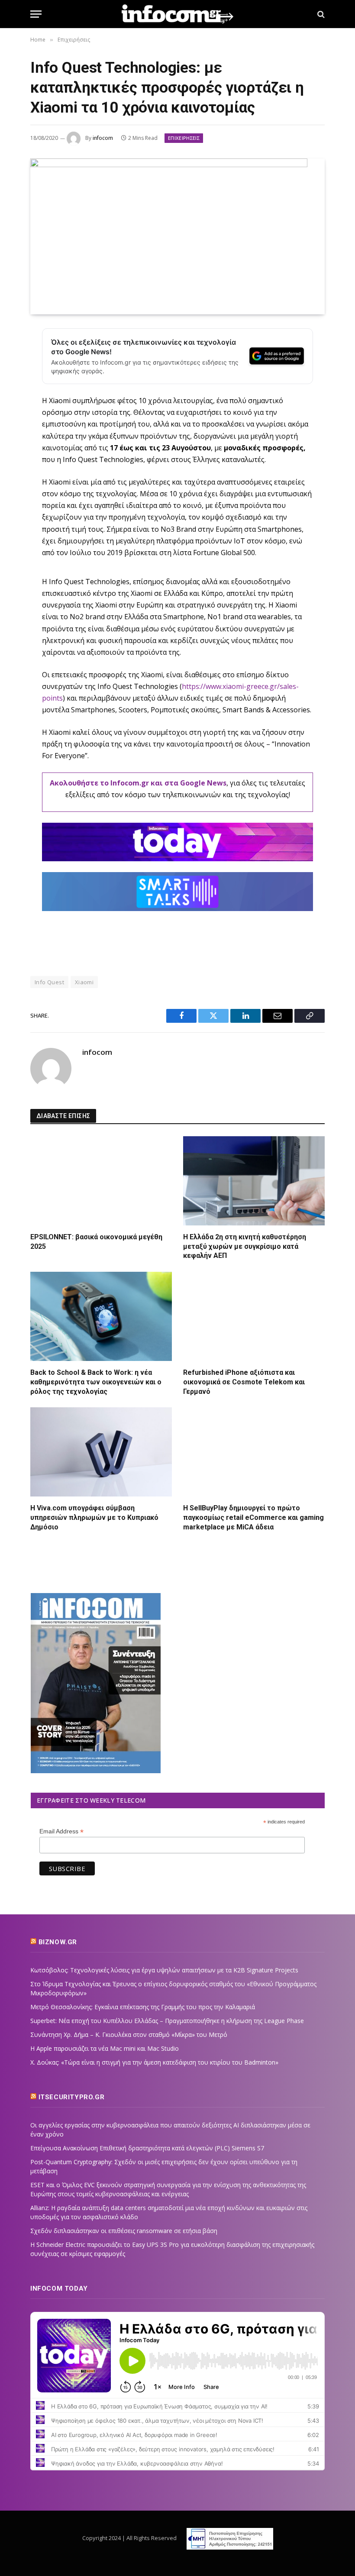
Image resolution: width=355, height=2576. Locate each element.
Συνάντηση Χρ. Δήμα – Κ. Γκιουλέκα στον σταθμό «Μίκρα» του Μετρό (129, 2035)
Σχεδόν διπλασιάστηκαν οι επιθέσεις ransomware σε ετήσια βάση (124, 2231)
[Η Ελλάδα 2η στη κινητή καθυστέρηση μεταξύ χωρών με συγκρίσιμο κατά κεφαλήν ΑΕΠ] (254, 1181)
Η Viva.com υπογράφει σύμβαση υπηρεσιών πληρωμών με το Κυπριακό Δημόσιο (94, 1517)
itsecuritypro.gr (72, 2097)
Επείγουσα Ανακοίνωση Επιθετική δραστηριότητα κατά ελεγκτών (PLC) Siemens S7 (147, 2148)
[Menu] (36, 14)
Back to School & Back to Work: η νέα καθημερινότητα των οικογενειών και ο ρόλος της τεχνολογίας (96, 1382)
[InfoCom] (177, 14)
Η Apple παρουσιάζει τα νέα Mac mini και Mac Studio (105, 2048)
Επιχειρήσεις (184, 138)
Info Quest (49, 982)
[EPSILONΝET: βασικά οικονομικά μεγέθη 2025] (101, 1181)
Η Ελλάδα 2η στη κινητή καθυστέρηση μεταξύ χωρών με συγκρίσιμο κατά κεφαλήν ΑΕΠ (245, 1246)
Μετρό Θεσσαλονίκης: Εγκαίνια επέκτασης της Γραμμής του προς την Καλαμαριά (143, 2007)
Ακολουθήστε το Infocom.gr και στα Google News (138, 783)
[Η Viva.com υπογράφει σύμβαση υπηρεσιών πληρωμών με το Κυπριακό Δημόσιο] (101, 1452)
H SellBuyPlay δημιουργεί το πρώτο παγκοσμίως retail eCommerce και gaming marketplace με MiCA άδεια (253, 1517)
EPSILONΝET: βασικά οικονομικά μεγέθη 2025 (96, 1242)
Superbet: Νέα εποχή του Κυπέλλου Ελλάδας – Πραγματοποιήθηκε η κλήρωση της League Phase (167, 2021)
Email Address (61, 1831)
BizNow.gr (58, 1942)
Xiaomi (84, 982)
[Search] (320, 14)
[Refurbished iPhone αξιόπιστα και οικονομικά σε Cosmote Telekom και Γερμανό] (254, 1316)
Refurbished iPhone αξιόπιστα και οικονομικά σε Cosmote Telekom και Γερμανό (244, 1382)
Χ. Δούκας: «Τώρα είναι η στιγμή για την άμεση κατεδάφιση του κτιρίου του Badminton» (154, 2062)
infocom (103, 138)
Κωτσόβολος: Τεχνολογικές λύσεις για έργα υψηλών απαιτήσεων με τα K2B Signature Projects (164, 1970)
